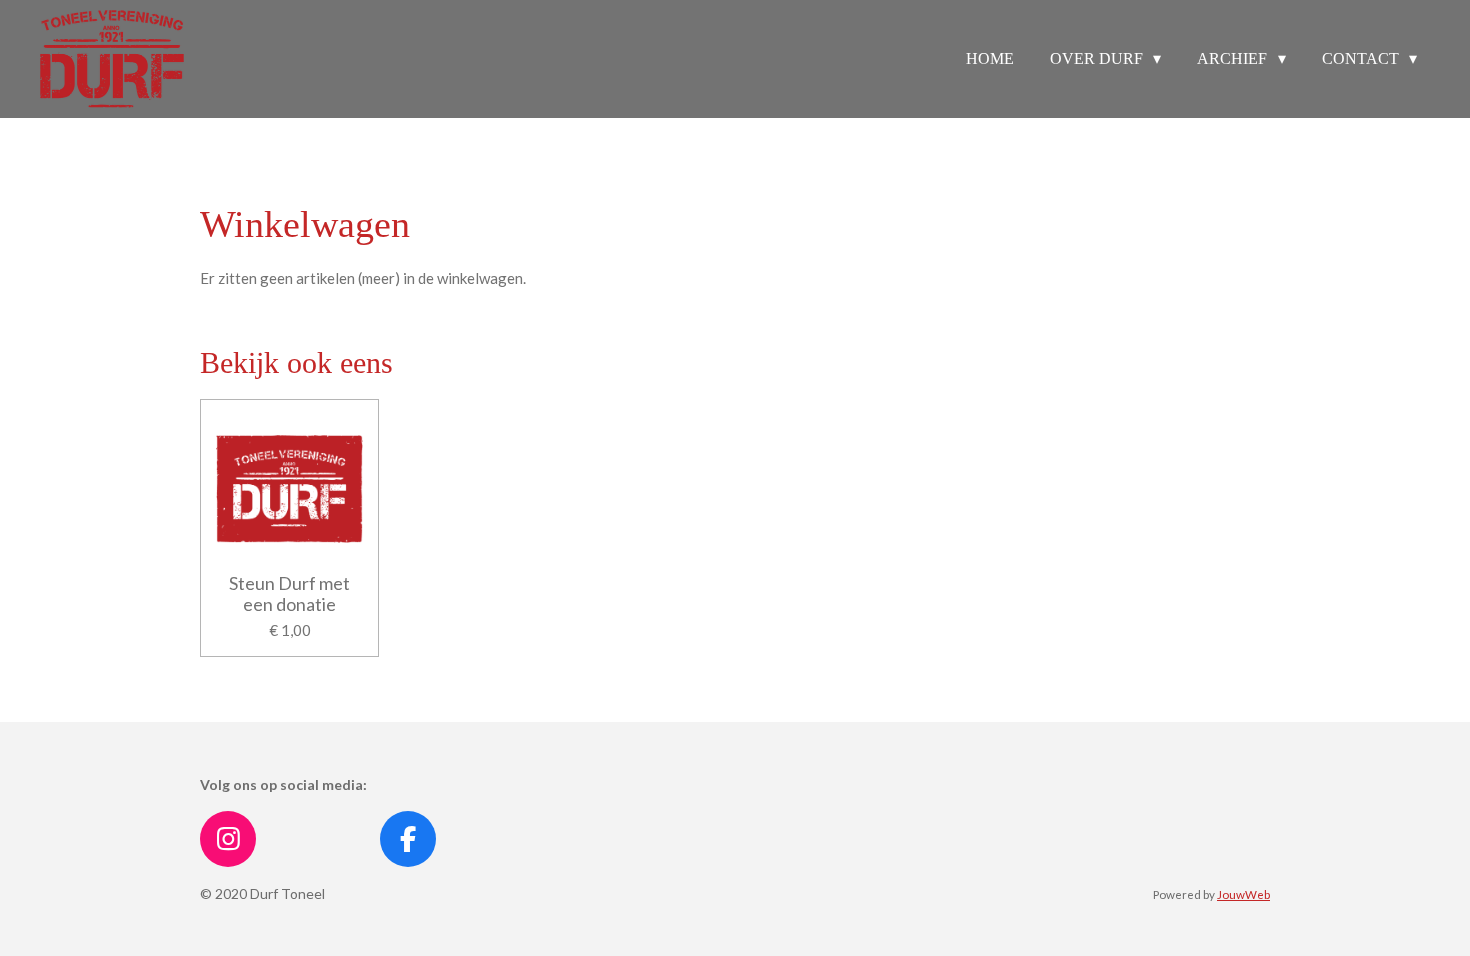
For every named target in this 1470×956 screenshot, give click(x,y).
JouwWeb (1243, 894)
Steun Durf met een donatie (289, 594)
